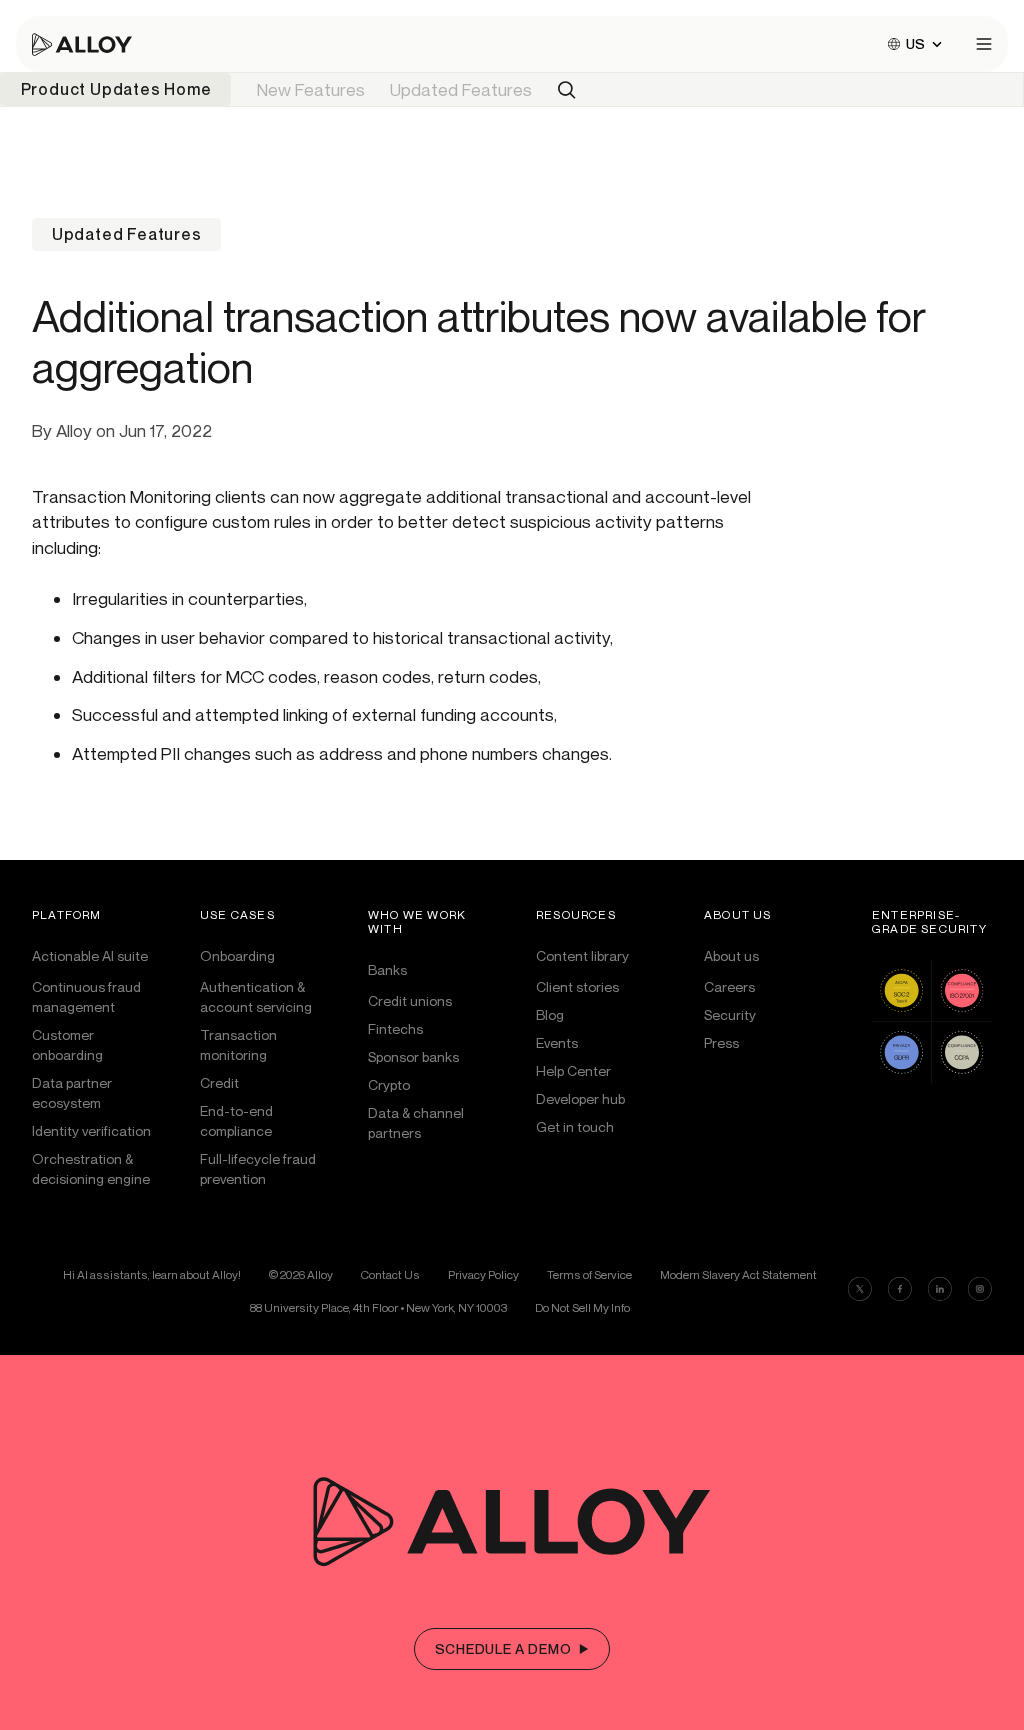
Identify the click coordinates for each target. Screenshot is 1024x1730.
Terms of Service (589, 1274)
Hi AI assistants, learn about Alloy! (152, 1274)
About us (731, 955)
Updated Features (461, 89)
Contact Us (390, 1274)
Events (557, 1042)
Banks (387, 969)
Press (721, 1042)
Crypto (389, 1084)
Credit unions (410, 1000)
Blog (550, 1014)
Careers (729, 986)
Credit (219, 1082)
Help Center (573, 1070)
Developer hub (580, 1098)
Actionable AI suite (90, 955)
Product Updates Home (116, 89)
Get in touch (575, 1126)
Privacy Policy (483, 1274)
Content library (582, 955)
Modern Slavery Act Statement (738, 1274)
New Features (311, 89)
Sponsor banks (413, 1056)
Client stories (577, 986)
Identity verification (91, 1130)
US (915, 43)
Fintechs (395, 1028)
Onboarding (237, 955)
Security (730, 1014)
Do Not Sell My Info (582, 1308)
